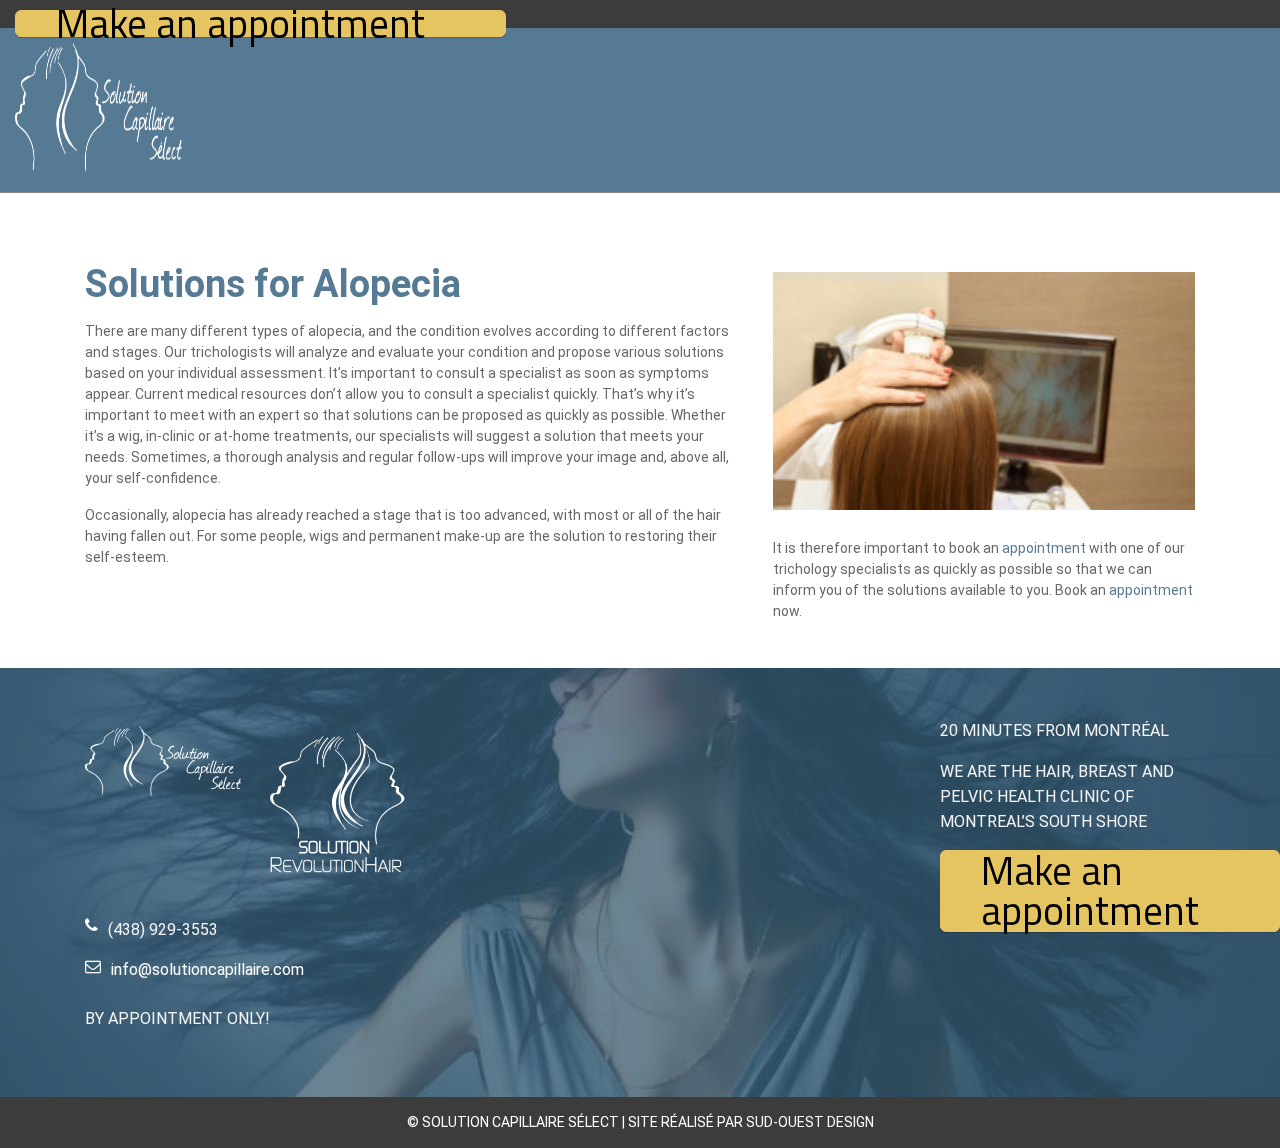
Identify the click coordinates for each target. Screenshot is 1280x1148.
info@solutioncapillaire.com (207, 969)
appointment (1044, 548)
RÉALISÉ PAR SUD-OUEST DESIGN (767, 1122)
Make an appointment (240, 23)
